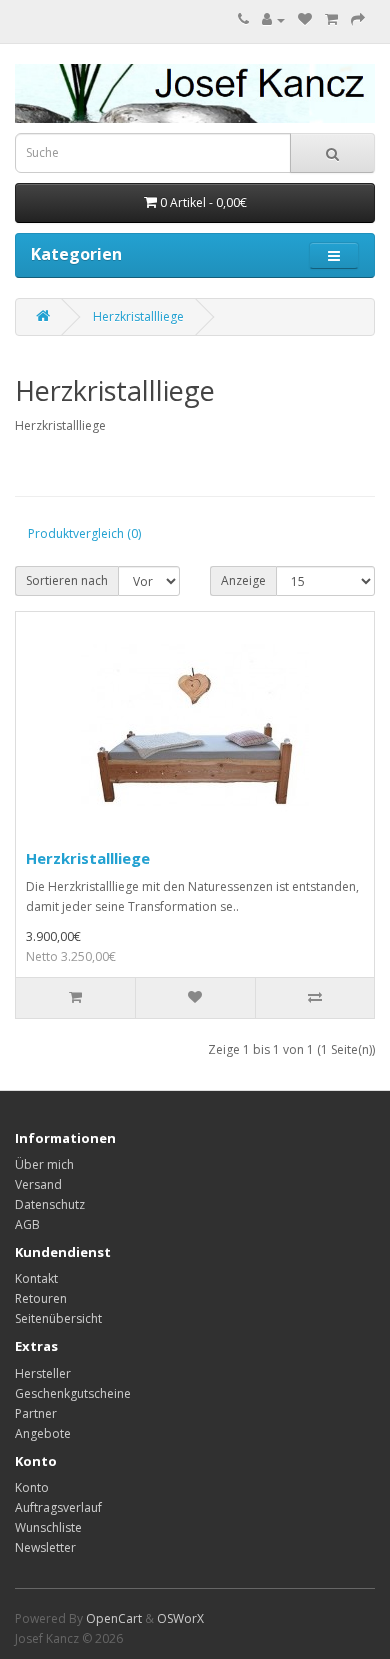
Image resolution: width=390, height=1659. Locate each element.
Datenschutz (50, 1204)
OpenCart (114, 1618)
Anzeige (243, 580)
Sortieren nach (67, 580)
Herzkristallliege (138, 316)
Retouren (41, 1298)
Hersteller (43, 1373)
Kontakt (36, 1278)
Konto (32, 1487)
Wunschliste (48, 1527)
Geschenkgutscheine (73, 1393)
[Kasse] (358, 19)
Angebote (43, 1433)
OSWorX (180, 1618)
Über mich (44, 1164)
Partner (36, 1413)
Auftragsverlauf (58, 1507)
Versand (38, 1184)
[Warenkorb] (331, 19)
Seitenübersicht (58, 1318)
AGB (27, 1224)
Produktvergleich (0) (84, 533)
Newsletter (45, 1547)
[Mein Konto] (273, 19)
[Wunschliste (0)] (305, 19)
